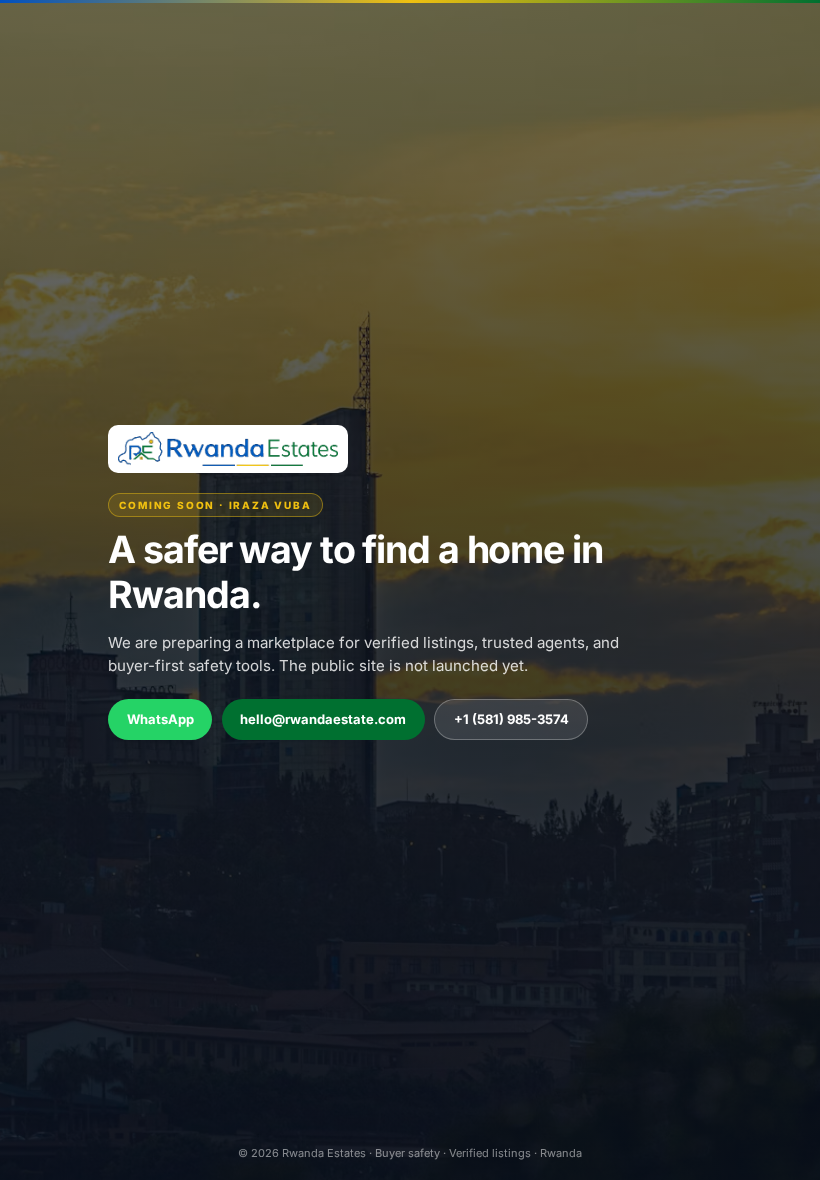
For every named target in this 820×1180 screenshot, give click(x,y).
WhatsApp (160, 719)
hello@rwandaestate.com (323, 719)
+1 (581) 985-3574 (511, 719)
